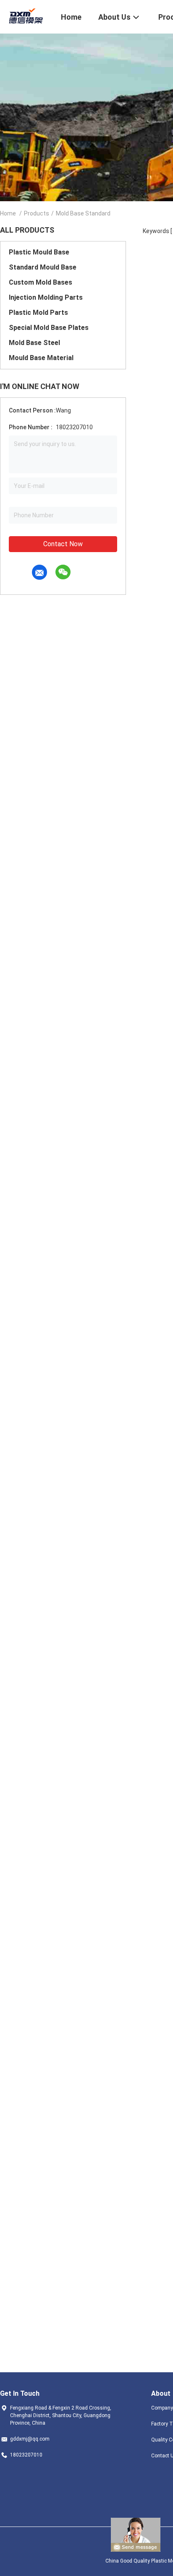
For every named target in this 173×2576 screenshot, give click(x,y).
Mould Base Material (41, 358)
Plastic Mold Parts (38, 313)
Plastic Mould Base (39, 252)
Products (37, 213)
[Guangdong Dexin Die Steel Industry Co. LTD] (25, 16)
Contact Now (63, 544)
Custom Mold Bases (41, 282)
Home (8, 213)
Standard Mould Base (43, 267)
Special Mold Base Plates (49, 328)
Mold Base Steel (34, 343)
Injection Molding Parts (46, 297)
